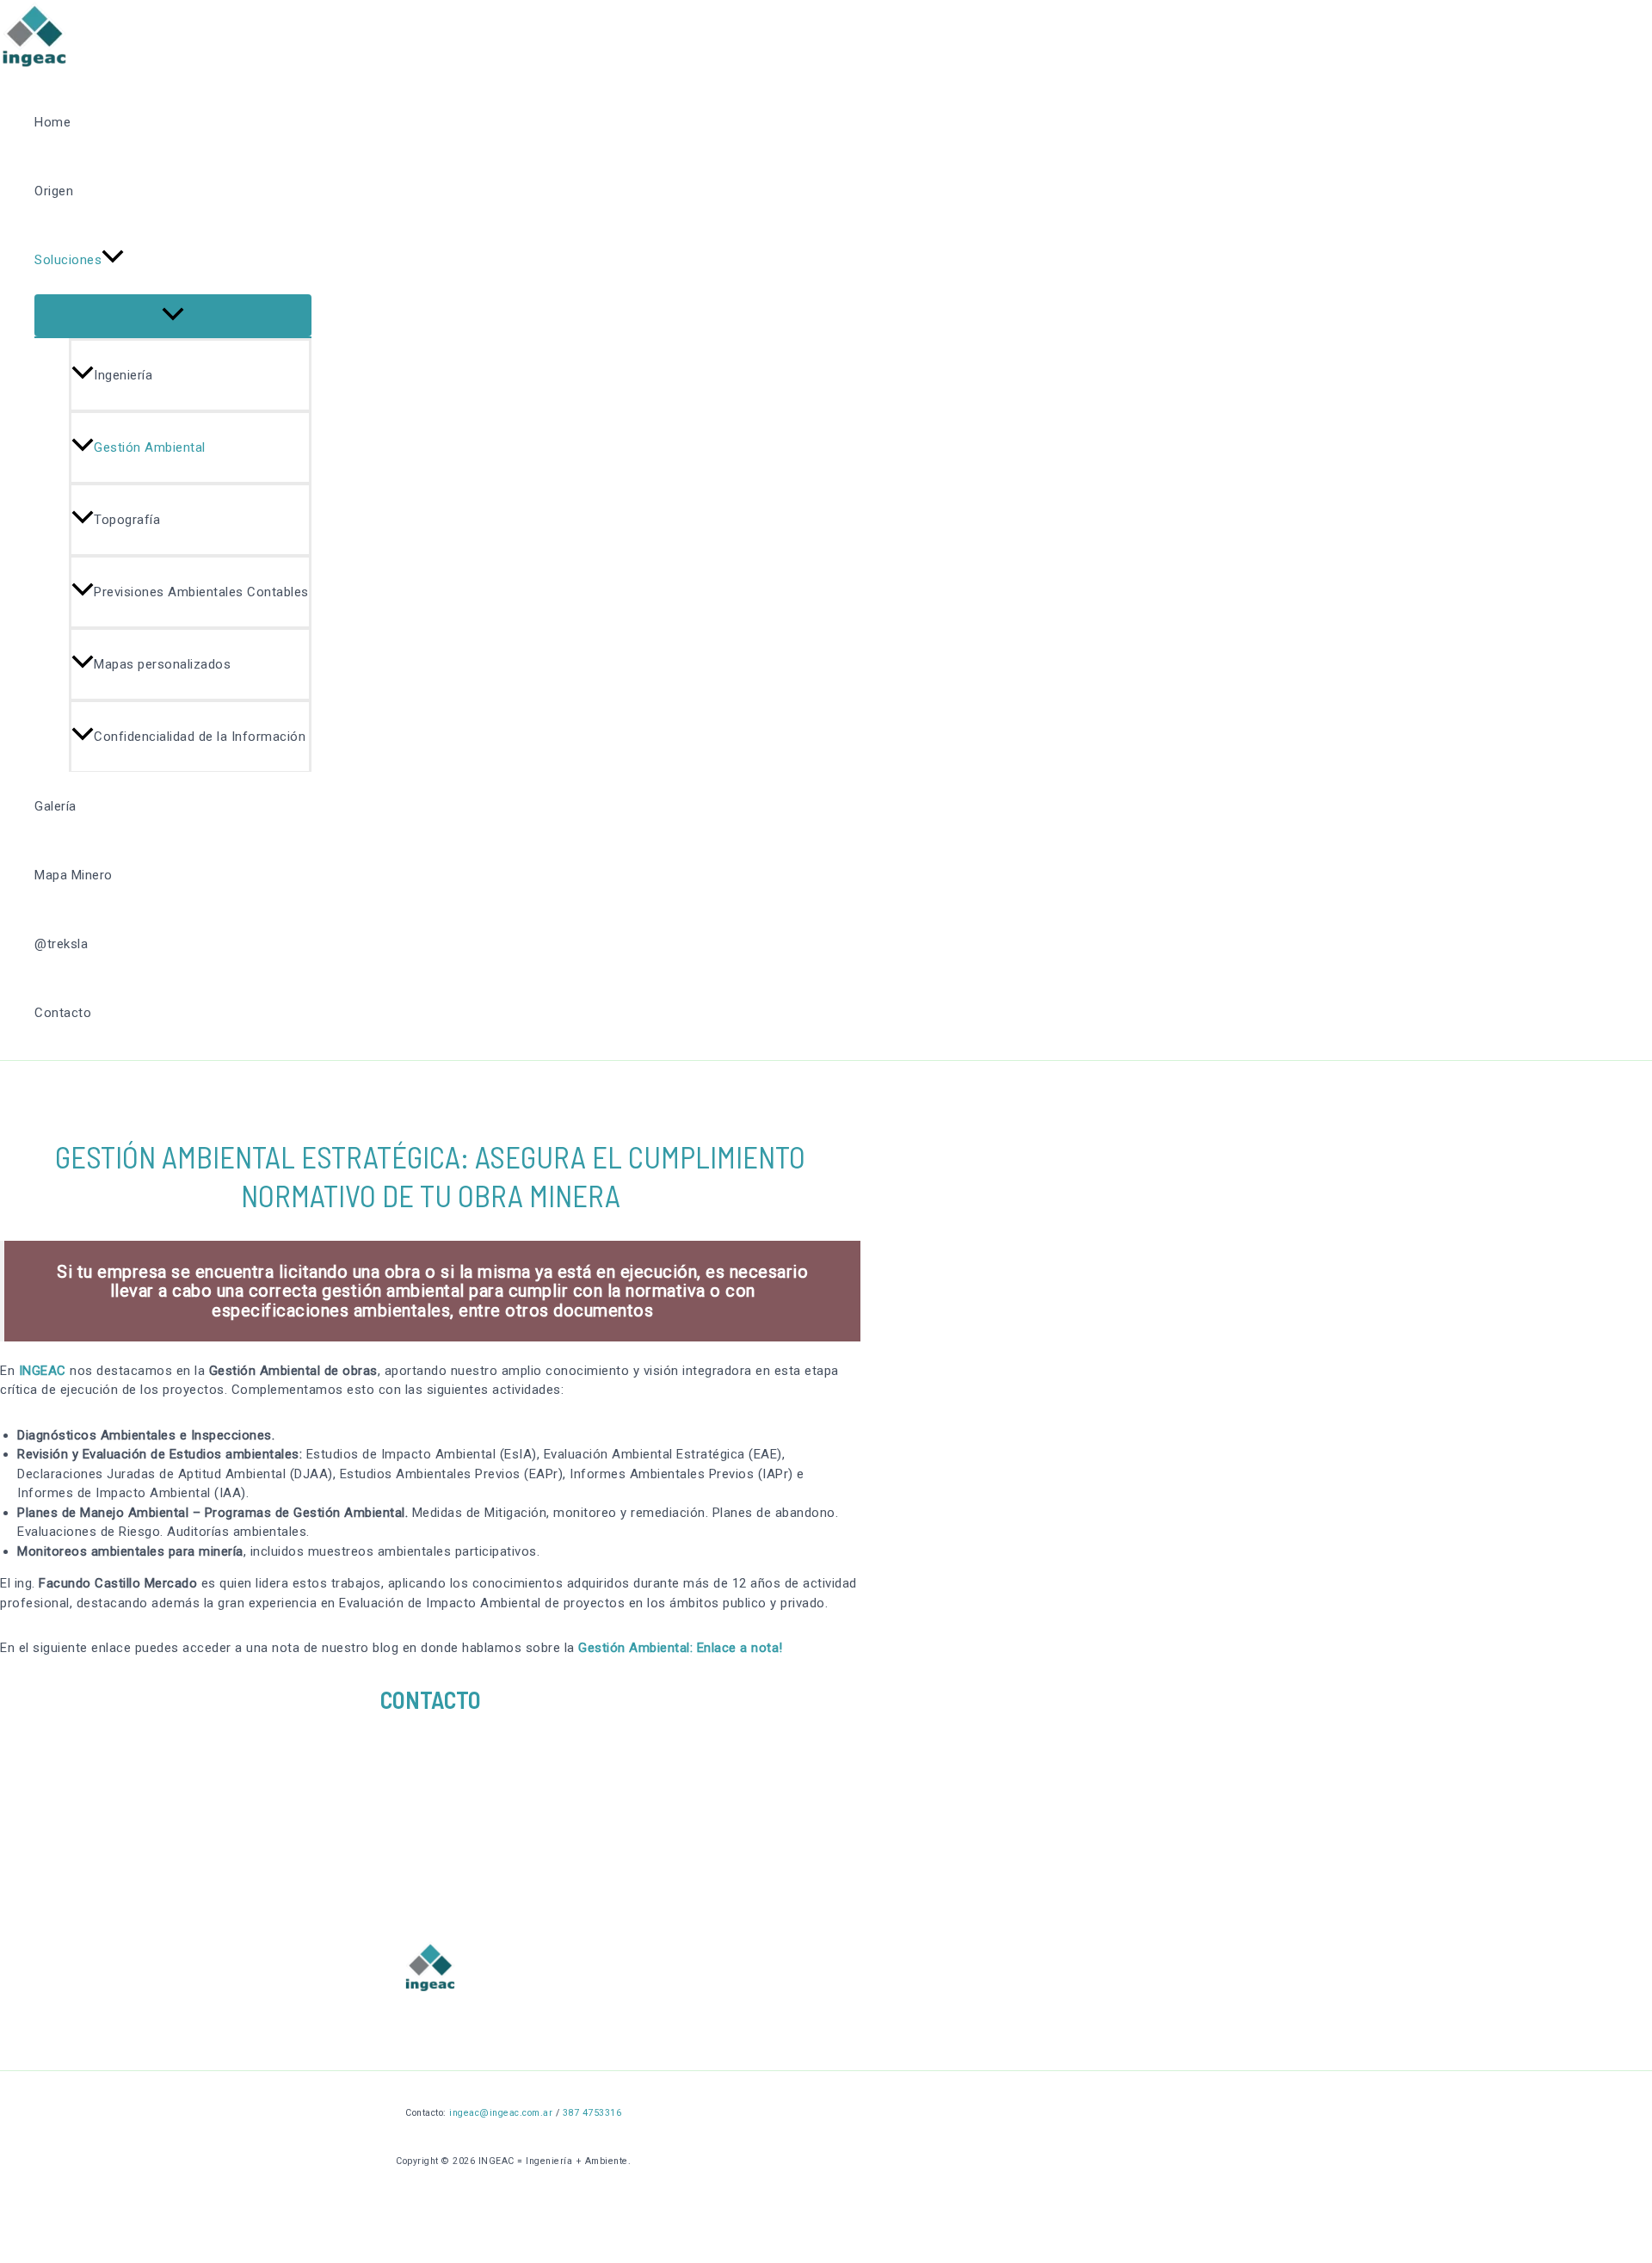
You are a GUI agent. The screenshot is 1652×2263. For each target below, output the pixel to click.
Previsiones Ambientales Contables (201, 592)
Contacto (63, 1013)
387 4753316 (592, 2113)
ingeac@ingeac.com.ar (501, 2113)
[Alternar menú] (173, 315)
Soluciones (68, 260)
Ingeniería (123, 375)
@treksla (61, 944)
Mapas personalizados (162, 664)
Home (52, 122)
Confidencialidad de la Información (200, 737)
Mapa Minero (74, 875)
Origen (54, 191)
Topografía (127, 520)
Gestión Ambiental (150, 447)
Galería (55, 806)
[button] (113, 260)
